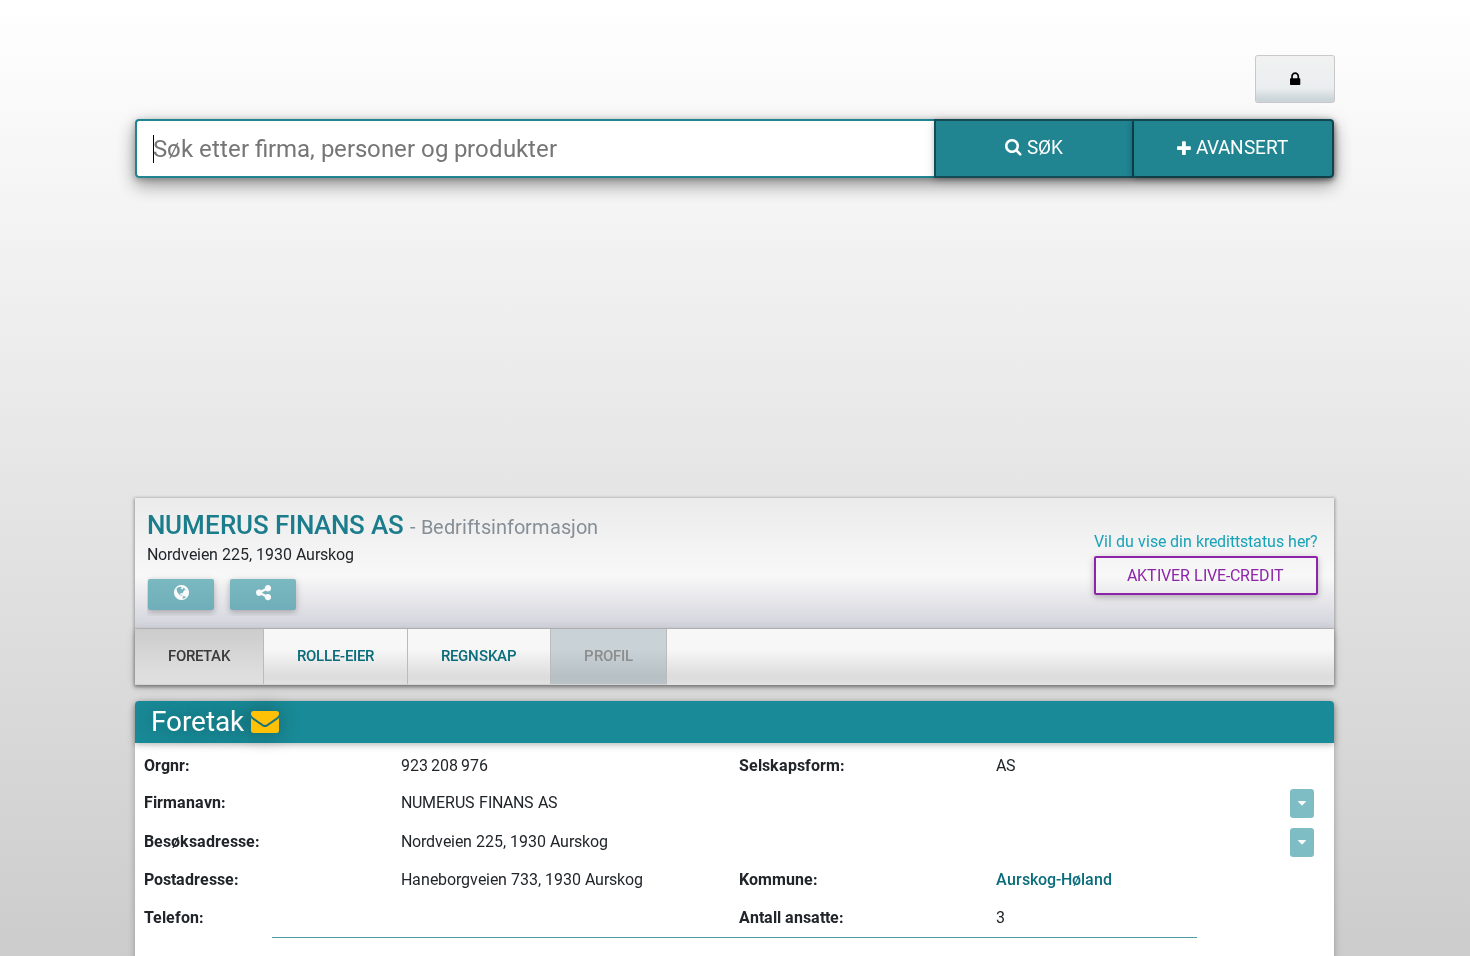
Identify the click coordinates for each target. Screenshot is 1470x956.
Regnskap (479, 656)
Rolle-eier (335, 656)
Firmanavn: (185, 802)
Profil (608, 656)
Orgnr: (167, 765)
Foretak (199, 656)
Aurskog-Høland (1054, 879)
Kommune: (778, 879)
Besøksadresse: (202, 841)
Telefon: (174, 917)
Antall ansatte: (791, 917)
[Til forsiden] (384, 59)
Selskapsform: (792, 765)
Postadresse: (191, 879)
